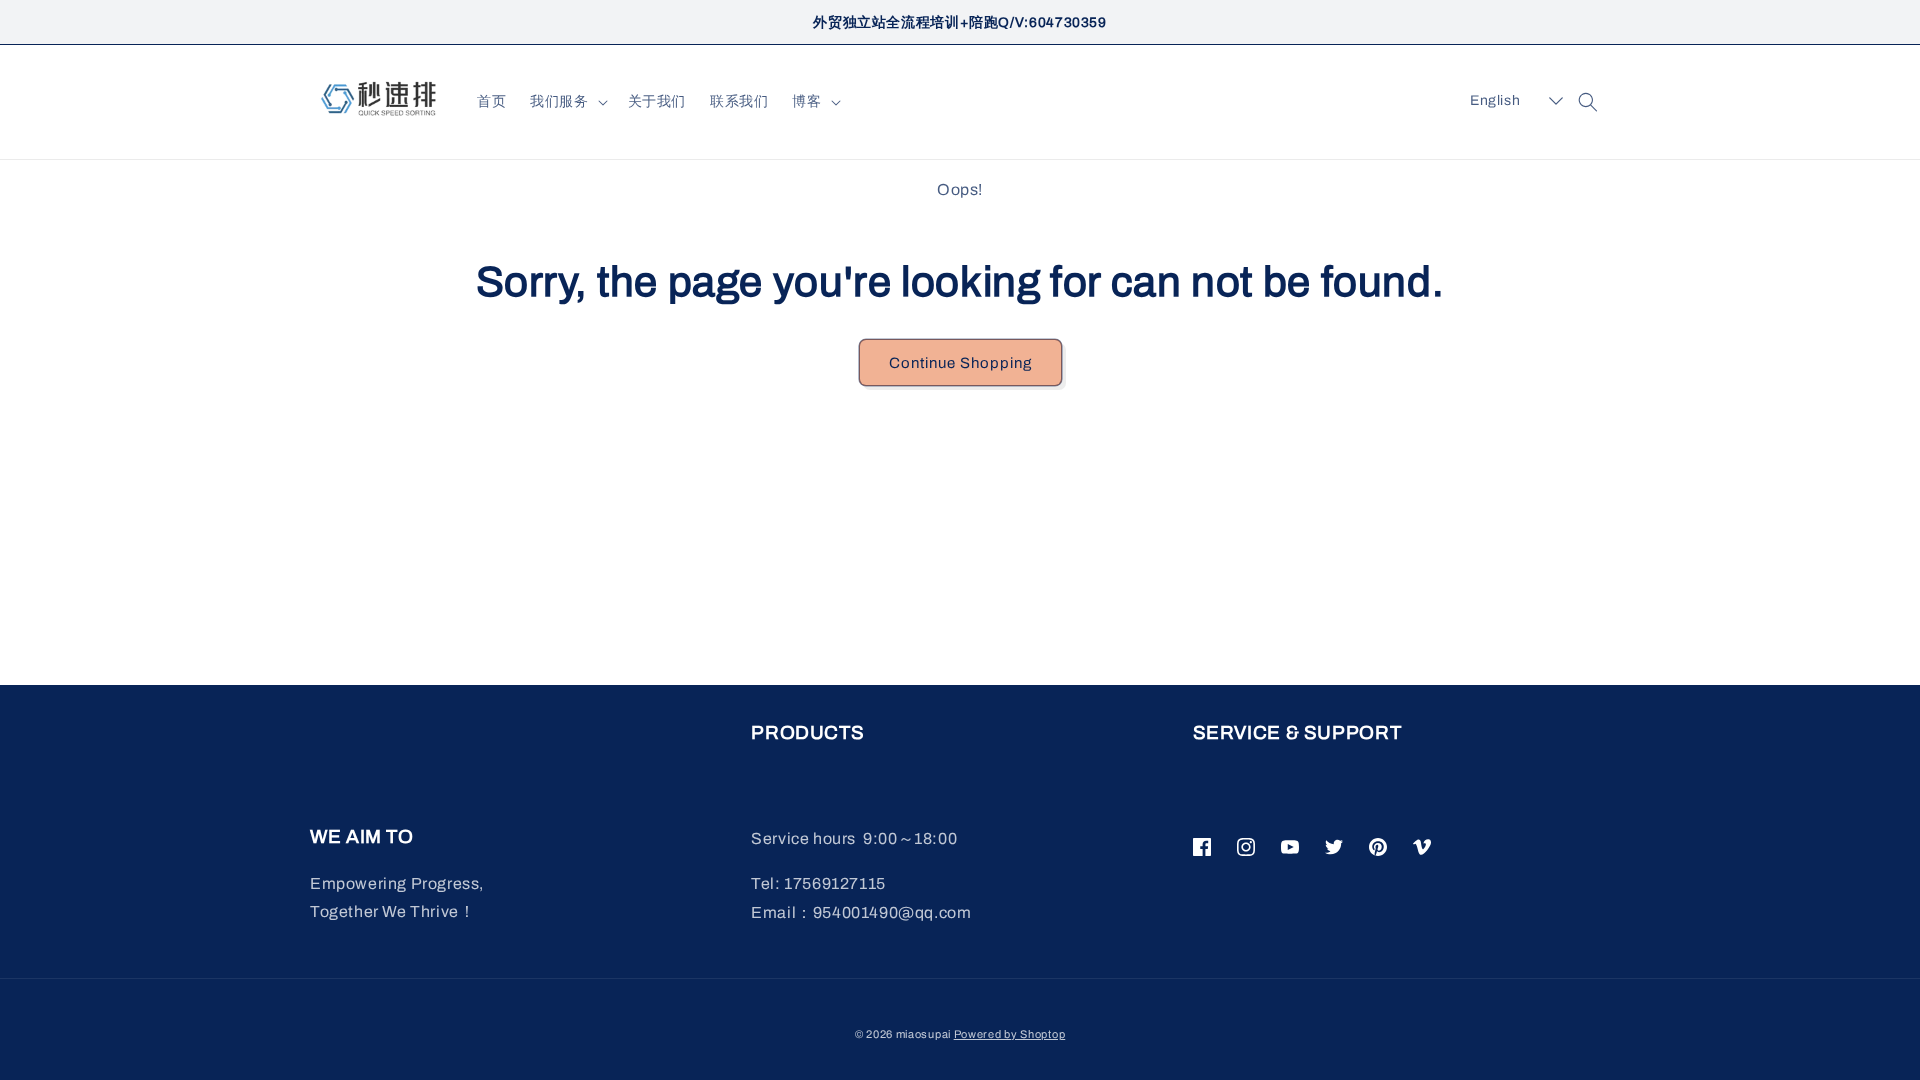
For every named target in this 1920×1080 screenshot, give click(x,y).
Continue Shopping (960, 363)
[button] (566, 102)
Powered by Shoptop (1010, 1034)
